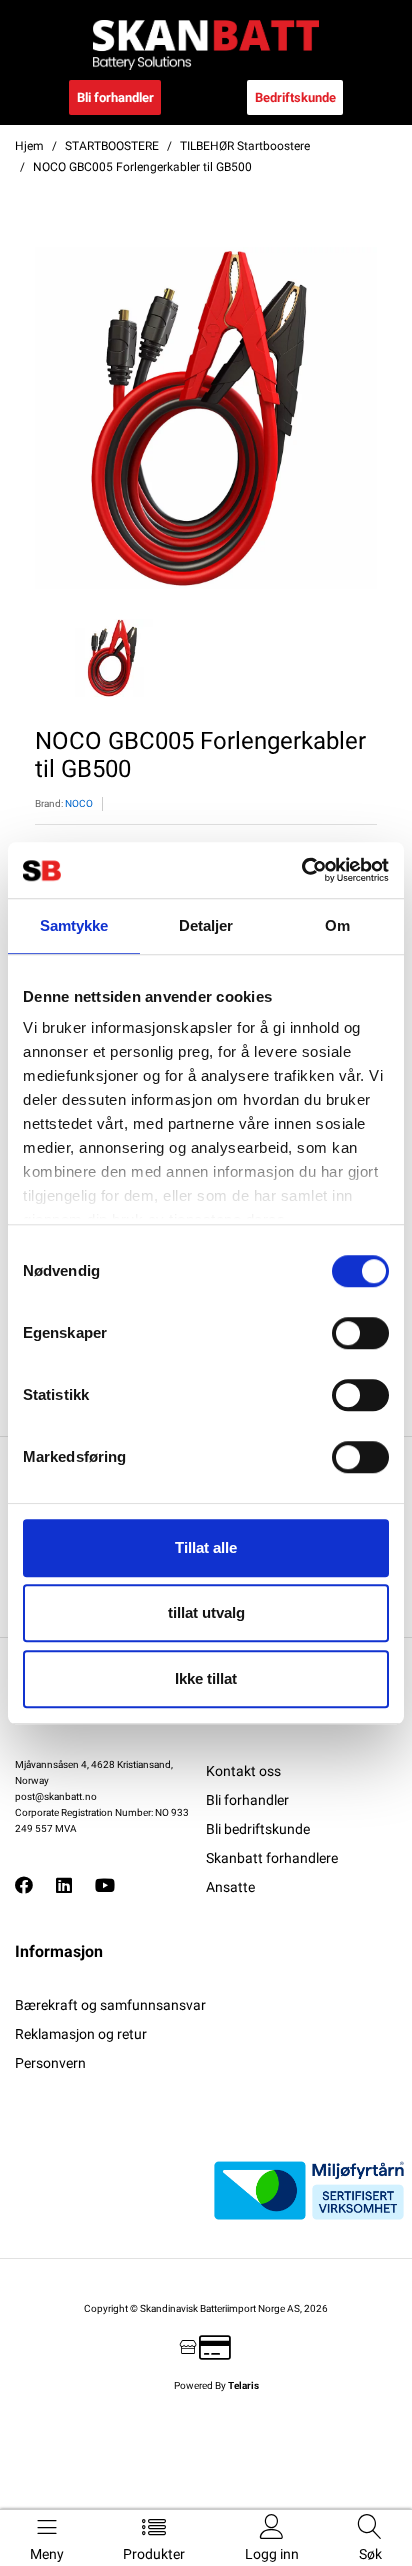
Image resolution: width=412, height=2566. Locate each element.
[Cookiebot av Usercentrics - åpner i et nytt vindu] (301, 870)
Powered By (216, 2385)
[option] (206, 418)
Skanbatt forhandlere (272, 1858)
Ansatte (230, 1887)
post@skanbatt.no (56, 1796)
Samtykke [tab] (74, 925)
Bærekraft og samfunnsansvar (110, 2005)
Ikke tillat (206, 1678)
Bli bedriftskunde (258, 1829)
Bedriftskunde (295, 97)
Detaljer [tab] (206, 925)
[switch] (360, 1333)
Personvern (50, 2063)
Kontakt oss (243, 1771)
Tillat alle (206, 1547)
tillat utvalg (206, 1612)
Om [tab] (337, 925)
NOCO (79, 803)
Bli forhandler (115, 97)
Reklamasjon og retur (81, 2034)
